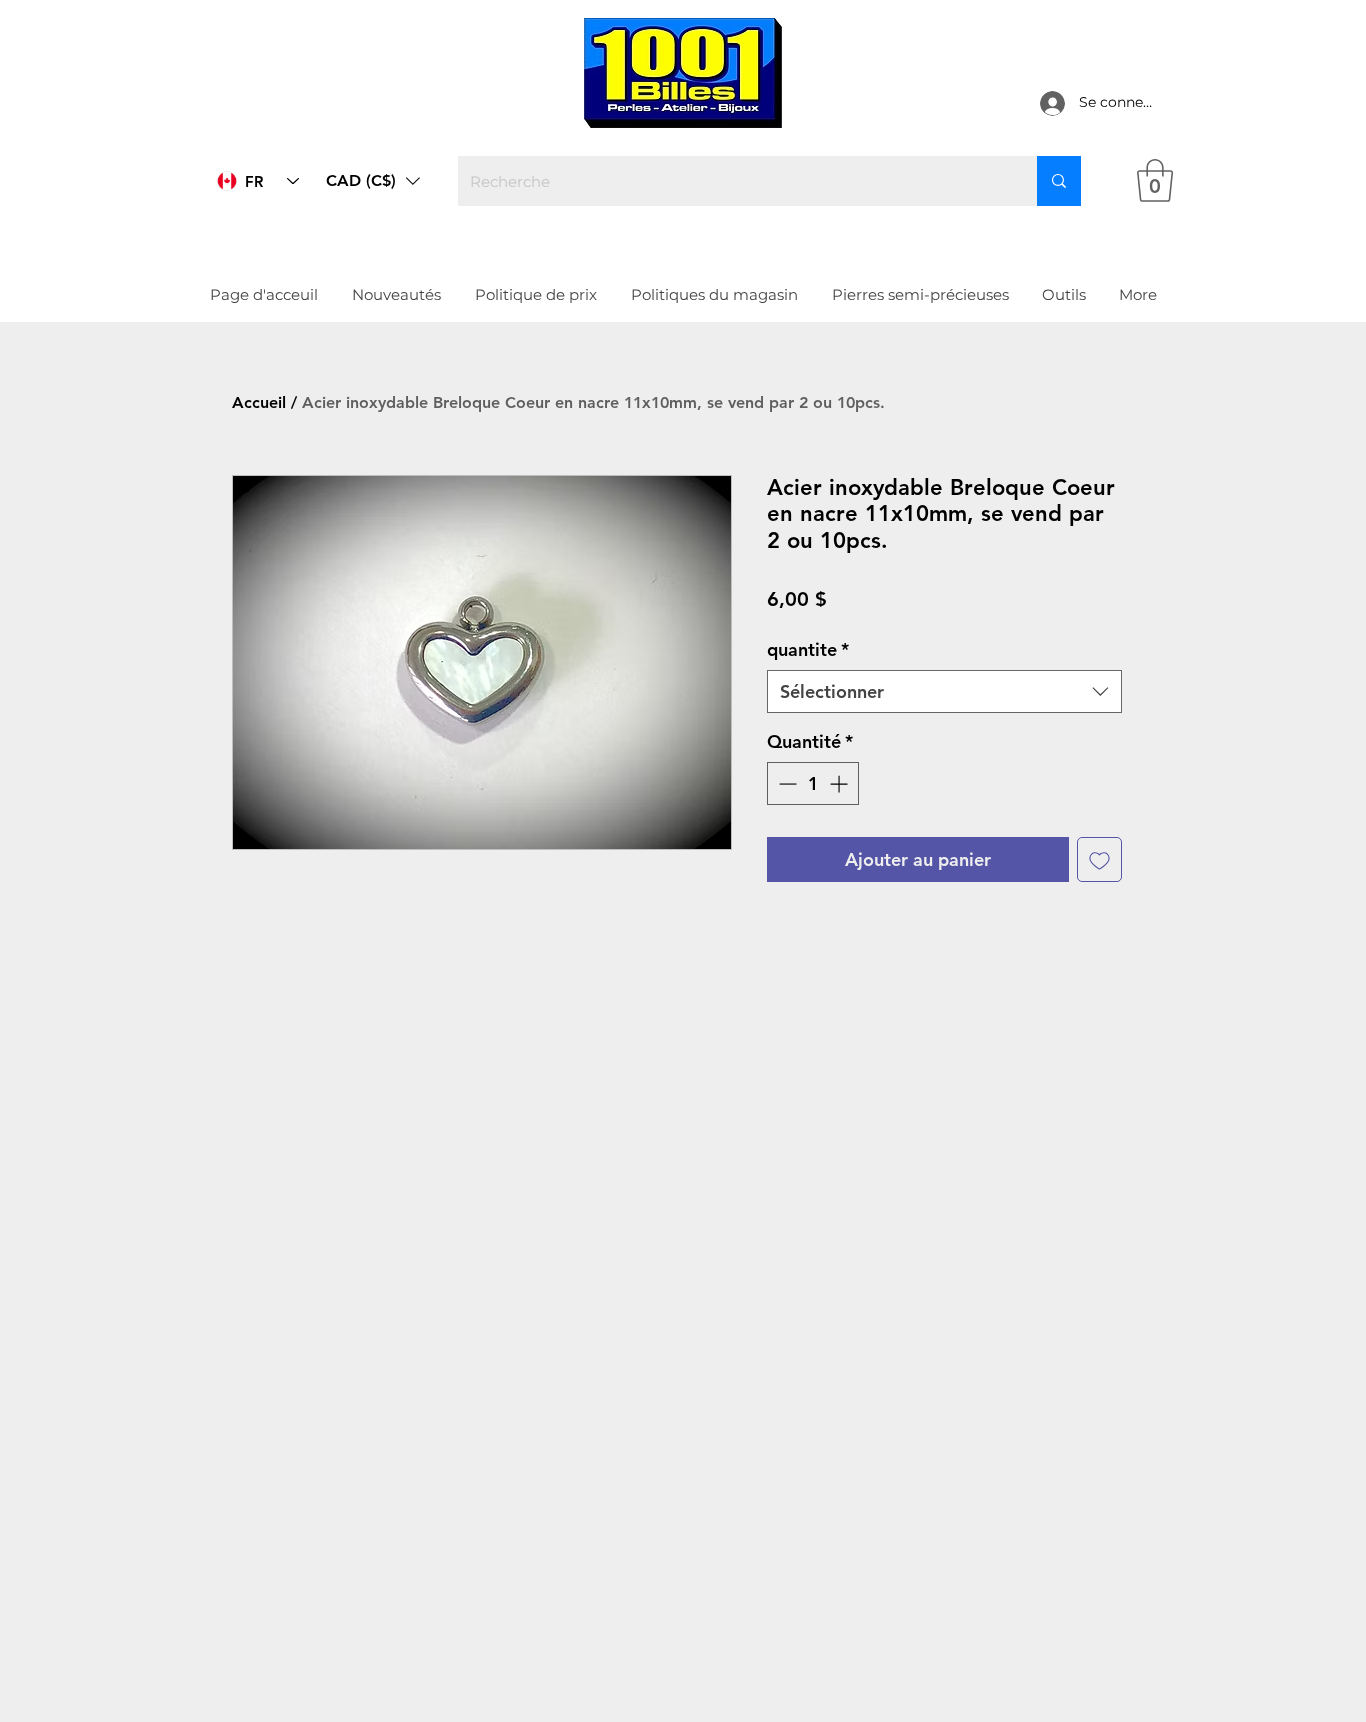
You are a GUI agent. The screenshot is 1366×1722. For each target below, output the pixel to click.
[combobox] (944, 691)
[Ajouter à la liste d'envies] (1099, 859)
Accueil (259, 402)
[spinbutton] (813, 783)
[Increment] (840, 783)
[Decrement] (785, 783)
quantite (808, 649)
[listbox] (373, 181)
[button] (373, 181)
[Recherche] (1059, 181)
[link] (1155, 180)
